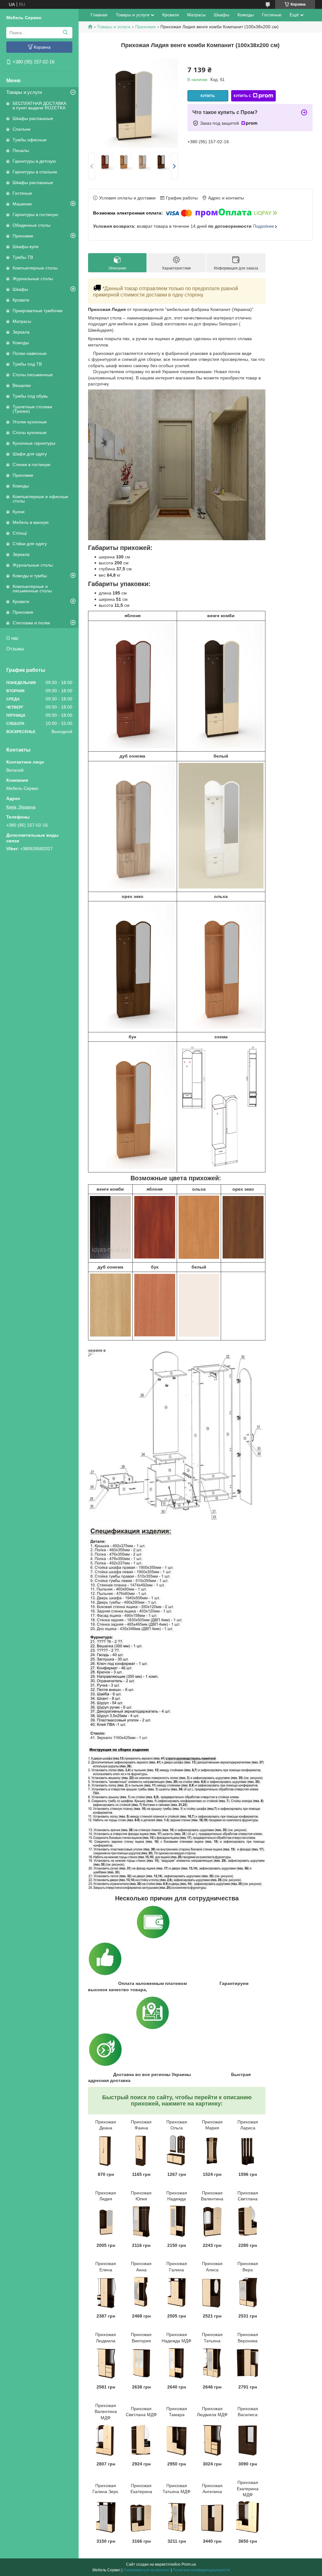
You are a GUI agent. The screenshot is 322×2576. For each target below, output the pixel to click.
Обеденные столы (31, 225)
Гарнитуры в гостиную (35, 215)
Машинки (22, 204)
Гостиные (22, 193)
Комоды (21, 343)
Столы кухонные (30, 432)
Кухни (19, 512)
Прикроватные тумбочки (38, 311)
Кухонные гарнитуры (34, 443)
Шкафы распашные (33, 118)
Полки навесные (30, 353)
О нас (13, 638)
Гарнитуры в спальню (35, 172)
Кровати (21, 300)
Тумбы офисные (30, 140)
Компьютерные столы (35, 268)
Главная (99, 15)
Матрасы (22, 321)
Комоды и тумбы (30, 576)
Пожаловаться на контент (147, 2570)
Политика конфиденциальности (201, 2570)
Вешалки (22, 385)
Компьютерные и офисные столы (40, 499)
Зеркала (21, 332)
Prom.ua (189, 2564)
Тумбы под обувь (30, 396)
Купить (208, 96)
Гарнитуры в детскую (34, 161)
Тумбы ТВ (23, 257)
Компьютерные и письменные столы (32, 589)
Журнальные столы (33, 279)
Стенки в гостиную (32, 465)
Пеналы (21, 150)
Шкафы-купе (26, 247)
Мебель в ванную (31, 522)
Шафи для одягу (30, 454)
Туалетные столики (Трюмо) (32, 409)
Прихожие (23, 236)
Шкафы (20, 289)
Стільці (20, 533)
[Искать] (65, 33)
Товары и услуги (24, 92)
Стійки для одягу (30, 544)
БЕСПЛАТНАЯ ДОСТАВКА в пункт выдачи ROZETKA (39, 106)
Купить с (242, 96)
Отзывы (15, 649)
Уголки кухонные (30, 422)
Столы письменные (33, 375)
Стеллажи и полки (31, 623)
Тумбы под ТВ (27, 364)
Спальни (22, 129)
